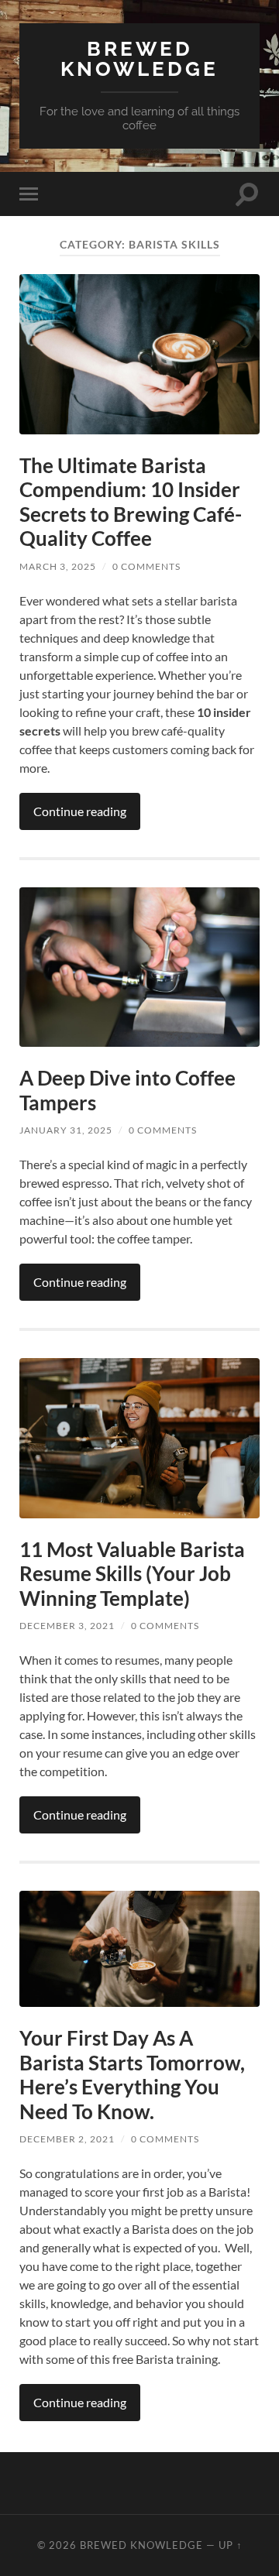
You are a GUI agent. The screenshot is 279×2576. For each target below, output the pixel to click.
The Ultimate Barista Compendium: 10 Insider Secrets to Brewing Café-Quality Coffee (131, 502)
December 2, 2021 (67, 2139)
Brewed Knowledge (139, 58)
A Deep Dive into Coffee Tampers (127, 1090)
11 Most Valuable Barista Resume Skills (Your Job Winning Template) (132, 1574)
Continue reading (80, 811)
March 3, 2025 (58, 566)
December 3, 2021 (67, 1626)
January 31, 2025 (66, 1130)
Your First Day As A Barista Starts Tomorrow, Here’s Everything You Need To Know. (132, 2075)
